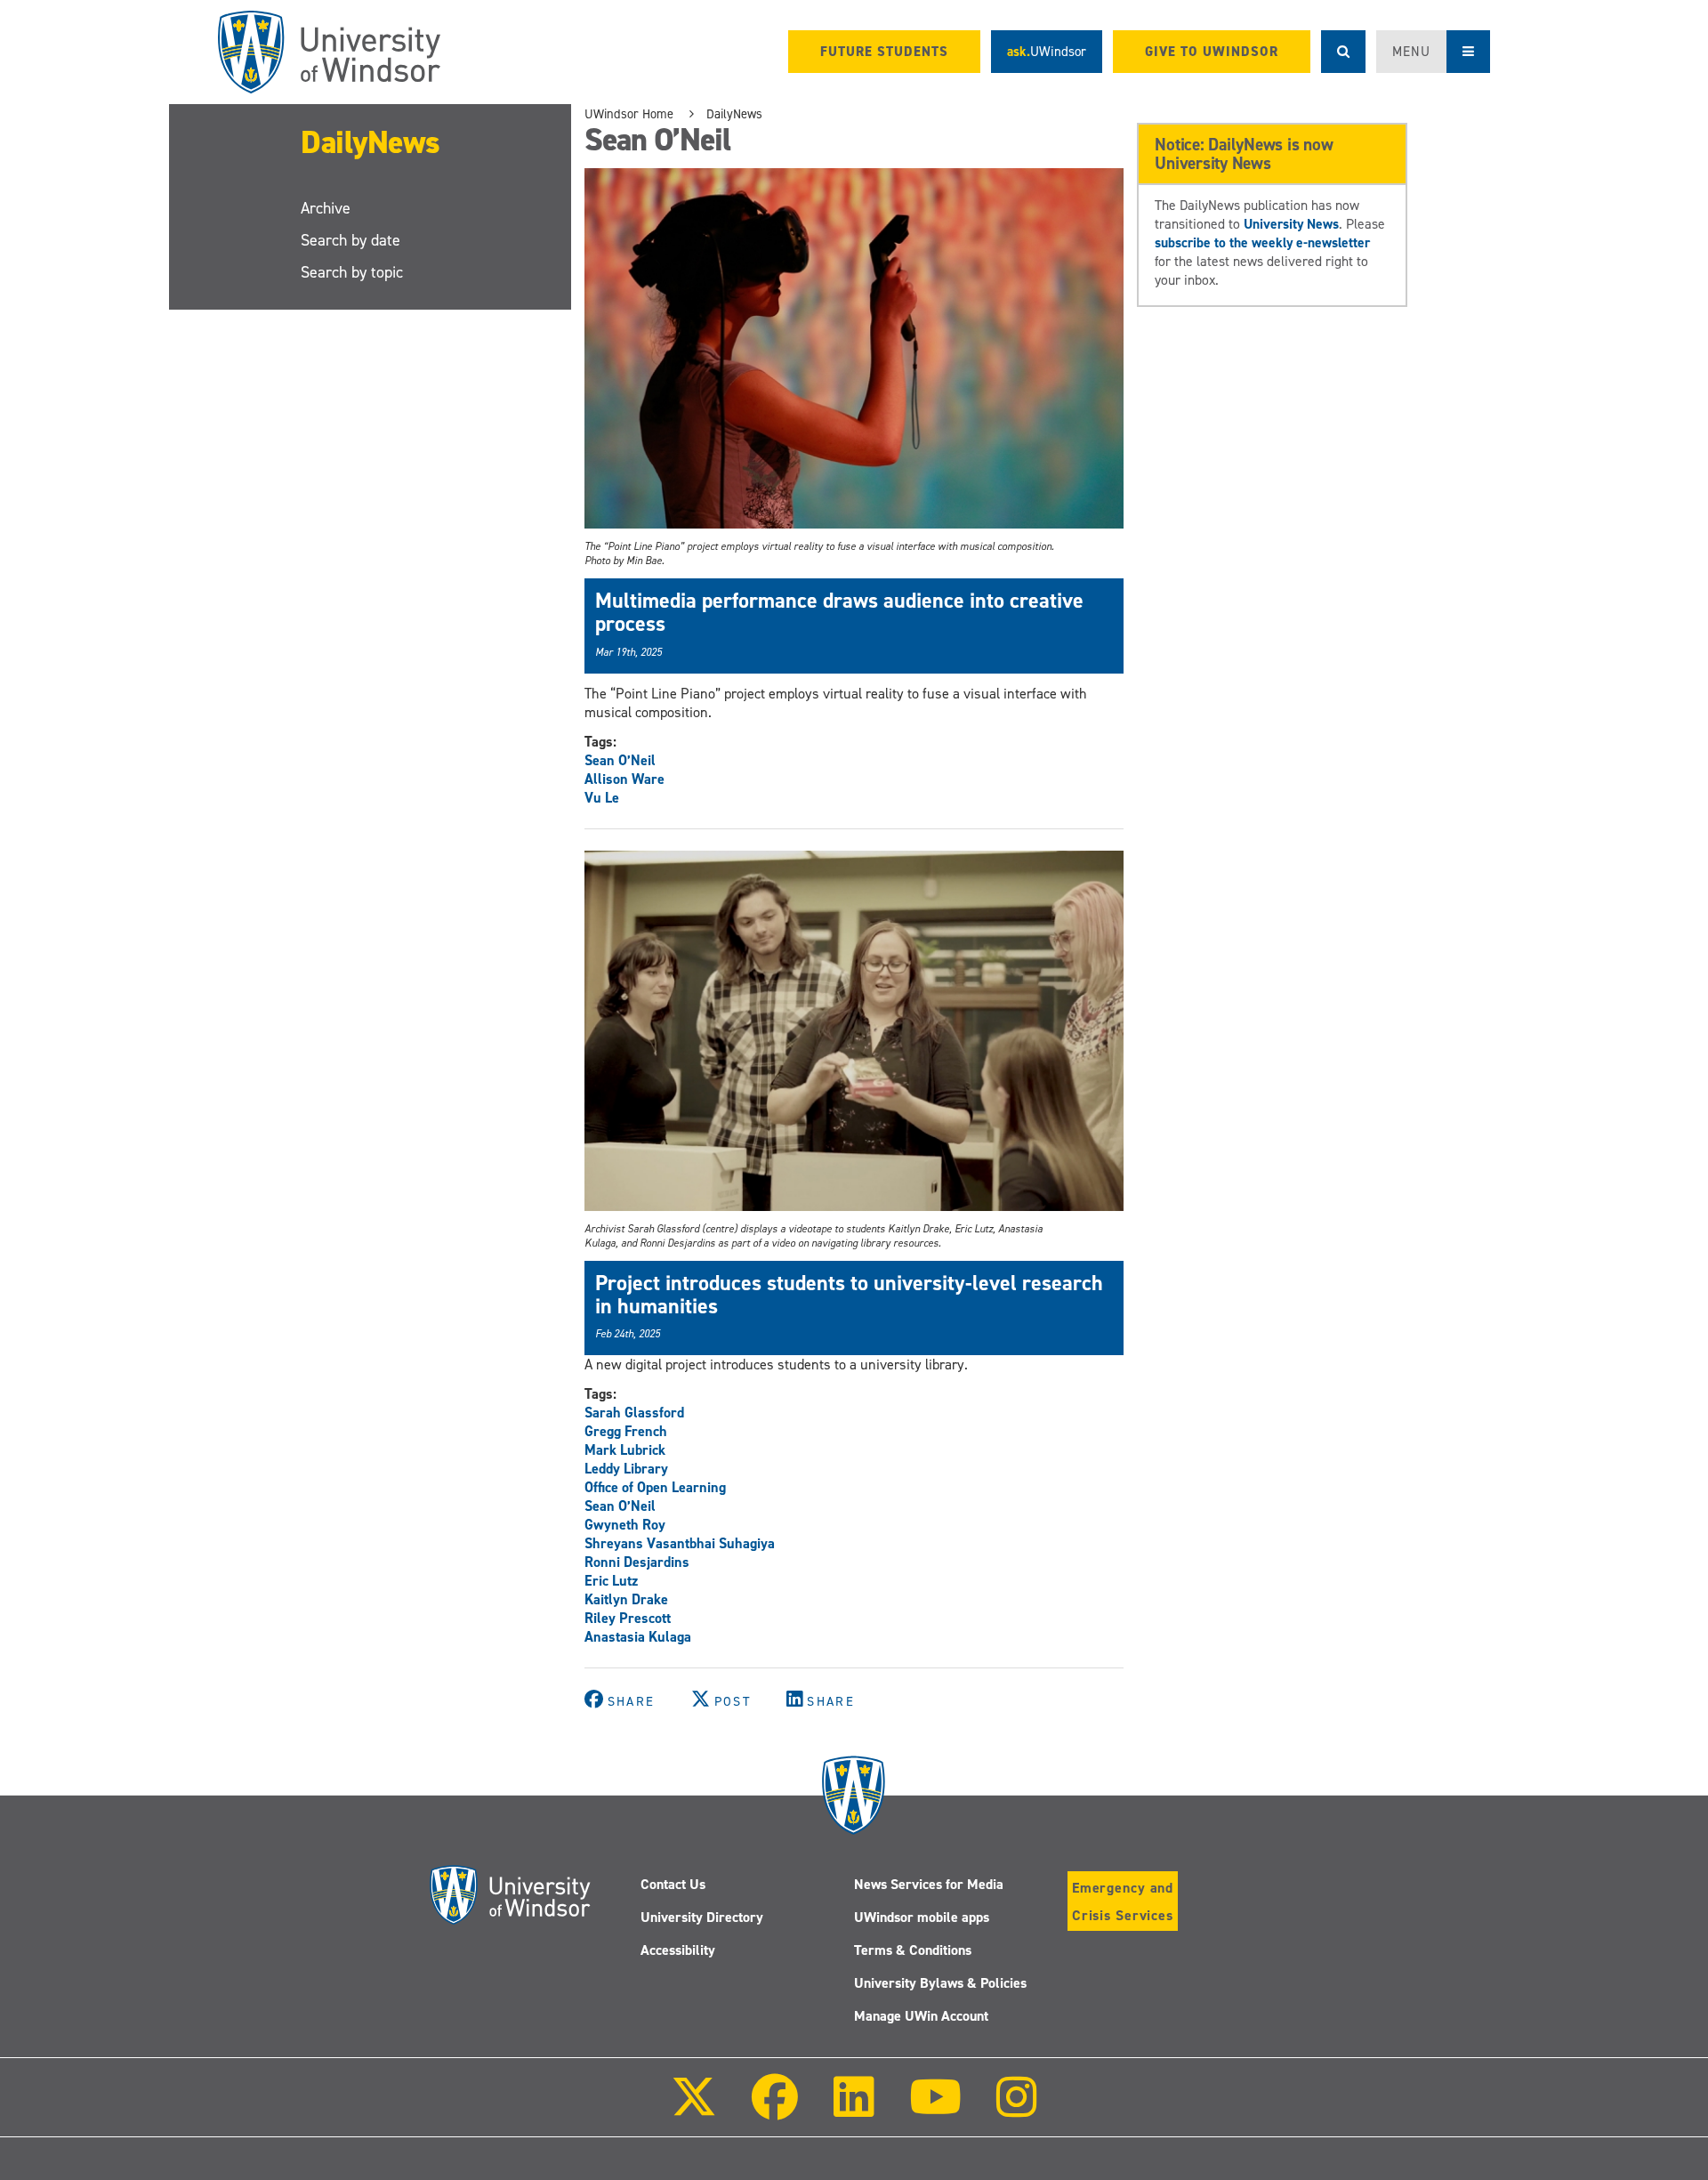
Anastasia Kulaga (638, 1637)
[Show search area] (1343, 52)
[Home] (329, 52)
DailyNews (371, 142)
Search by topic (352, 272)
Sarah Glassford (634, 1413)
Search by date (350, 240)
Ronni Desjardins (637, 1562)
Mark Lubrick (625, 1450)
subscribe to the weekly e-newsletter (1262, 242)
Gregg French (626, 1431)
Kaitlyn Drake (626, 1599)
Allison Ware (624, 779)
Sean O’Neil (620, 760)
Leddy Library (626, 1469)
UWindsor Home (629, 114)
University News (1291, 224)
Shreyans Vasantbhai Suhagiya (680, 1543)
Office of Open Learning (655, 1487)
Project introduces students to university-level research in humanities (849, 1295)
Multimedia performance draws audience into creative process (839, 612)
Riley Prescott (628, 1618)
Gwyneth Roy (625, 1525)
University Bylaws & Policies (940, 1983)
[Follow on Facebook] (775, 2109)
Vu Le (602, 798)
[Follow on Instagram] (1017, 2109)
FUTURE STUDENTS (884, 52)
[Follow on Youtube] (935, 2109)
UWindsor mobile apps (922, 1917)
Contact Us (673, 1884)
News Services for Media (929, 1884)
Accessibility (678, 1950)
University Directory (702, 1917)
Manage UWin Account (921, 2016)
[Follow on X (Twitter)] (694, 2109)
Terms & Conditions (913, 1950)
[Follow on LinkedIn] (853, 2109)
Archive (326, 208)
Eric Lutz (611, 1581)
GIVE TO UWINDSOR (1212, 52)
